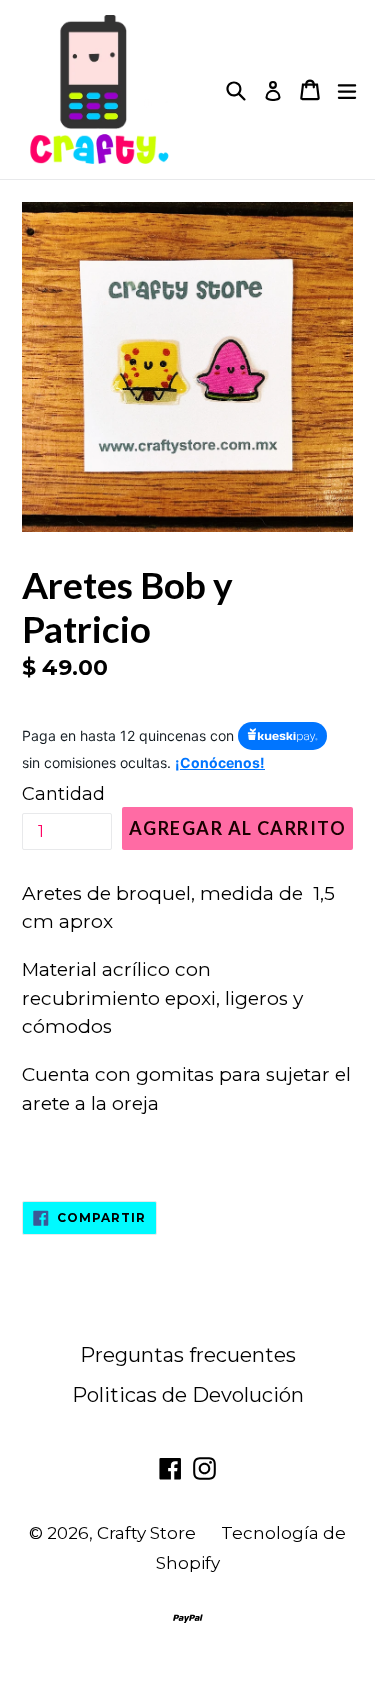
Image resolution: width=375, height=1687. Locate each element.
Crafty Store (146, 1533)
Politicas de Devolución (188, 1395)
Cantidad (63, 794)
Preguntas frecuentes (188, 1355)
